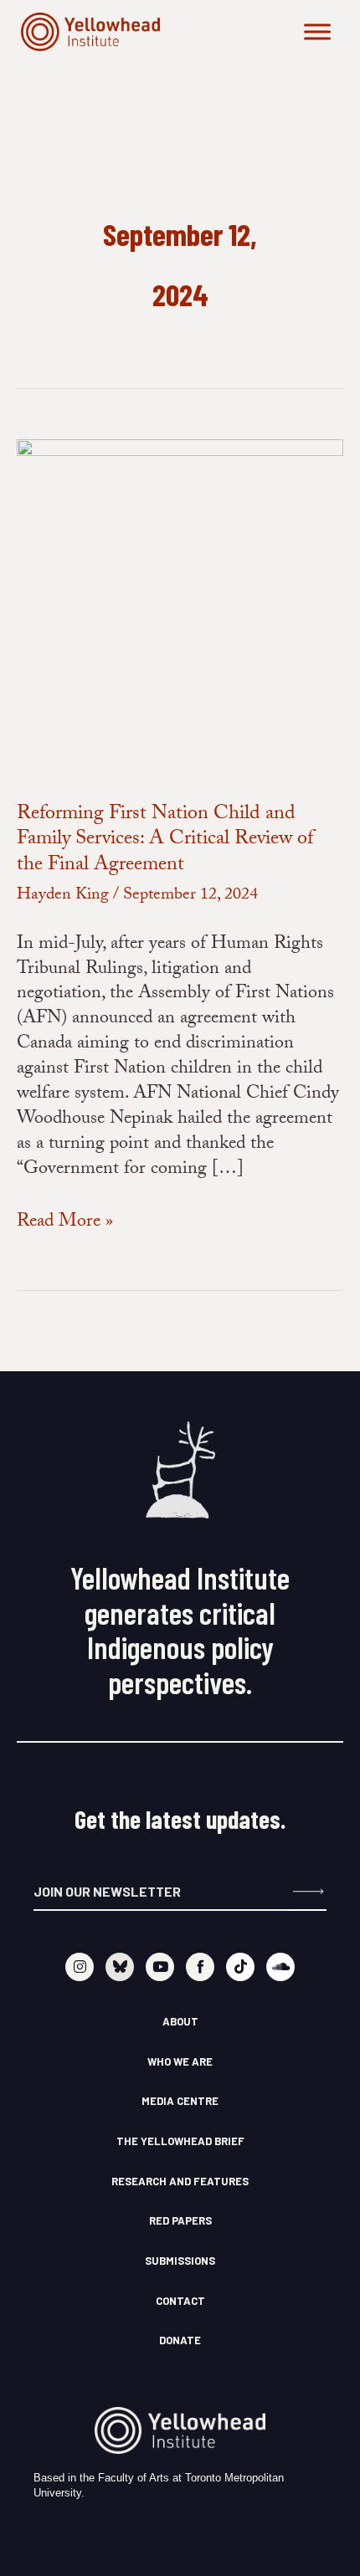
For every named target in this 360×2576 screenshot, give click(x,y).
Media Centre (180, 2101)
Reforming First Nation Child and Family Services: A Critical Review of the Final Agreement (165, 841)
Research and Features (180, 2181)
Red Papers (180, 2220)
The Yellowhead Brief (180, 2141)
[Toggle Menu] (317, 31)
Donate (180, 2340)
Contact (180, 2301)
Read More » (65, 1223)
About (180, 2021)
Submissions (180, 2261)
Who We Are (180, 2061)
